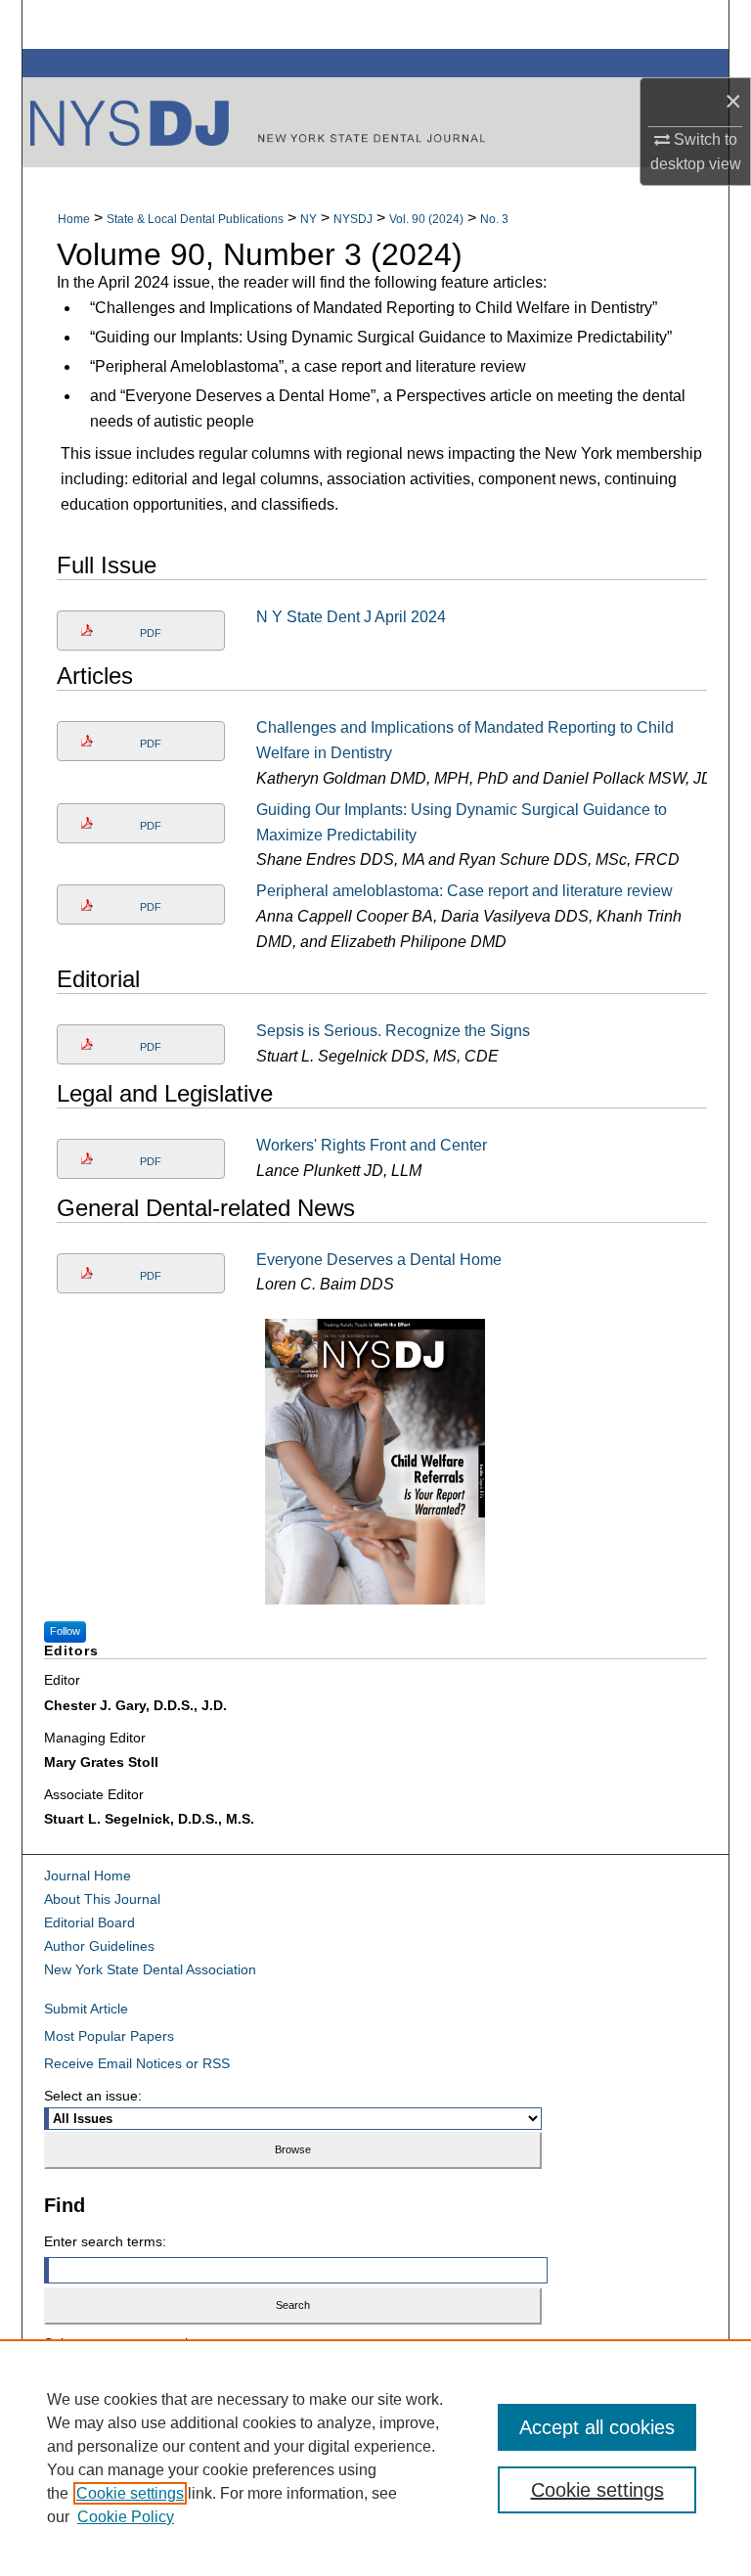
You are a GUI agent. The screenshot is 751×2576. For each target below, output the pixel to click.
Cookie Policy (126, 2517)
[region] (375, 2458)
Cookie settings (130, 2493)
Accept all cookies (597, 2427)
